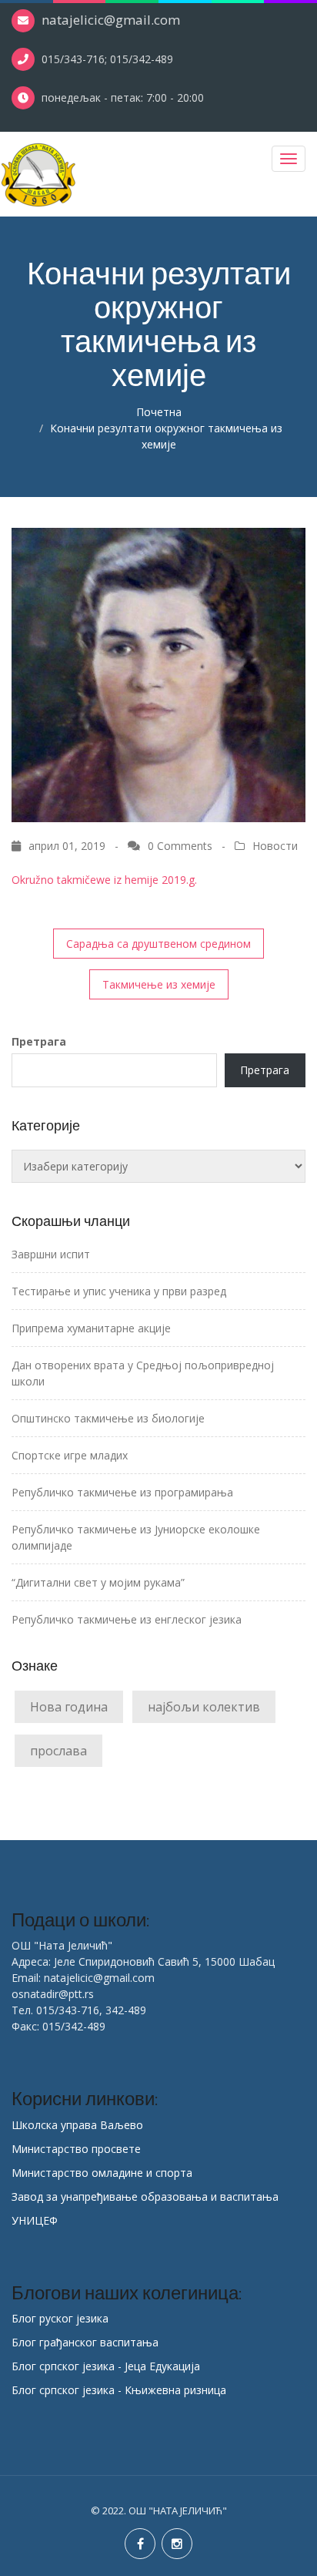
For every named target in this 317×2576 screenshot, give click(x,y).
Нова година (69, 1707)
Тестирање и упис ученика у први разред (119, 1291)
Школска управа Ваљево (77, 2125)
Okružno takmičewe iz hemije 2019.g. (104, 880)
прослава (58, 1751)
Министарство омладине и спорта (102, 2173)
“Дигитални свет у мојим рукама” (98, 1582)
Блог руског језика (60, 2318)
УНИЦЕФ (35, 2220)
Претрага (39, 1041)
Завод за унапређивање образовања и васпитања (145, 2196)
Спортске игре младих (70, 1455)
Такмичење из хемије (159, 984)
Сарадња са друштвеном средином (158, 944)
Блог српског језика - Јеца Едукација (106, 2366)
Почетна (159, 412)
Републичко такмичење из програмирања (122, 1492)
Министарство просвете (76, 2149)
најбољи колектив (204, 1707)
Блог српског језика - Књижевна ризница (119, 2390)
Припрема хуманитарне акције (91, 1328)
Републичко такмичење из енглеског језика (127, 1619)
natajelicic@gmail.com (111, 20)
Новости (275, 846)
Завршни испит (51, 1254)
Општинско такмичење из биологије (108, 1418)
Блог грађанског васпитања (85, 2342)
